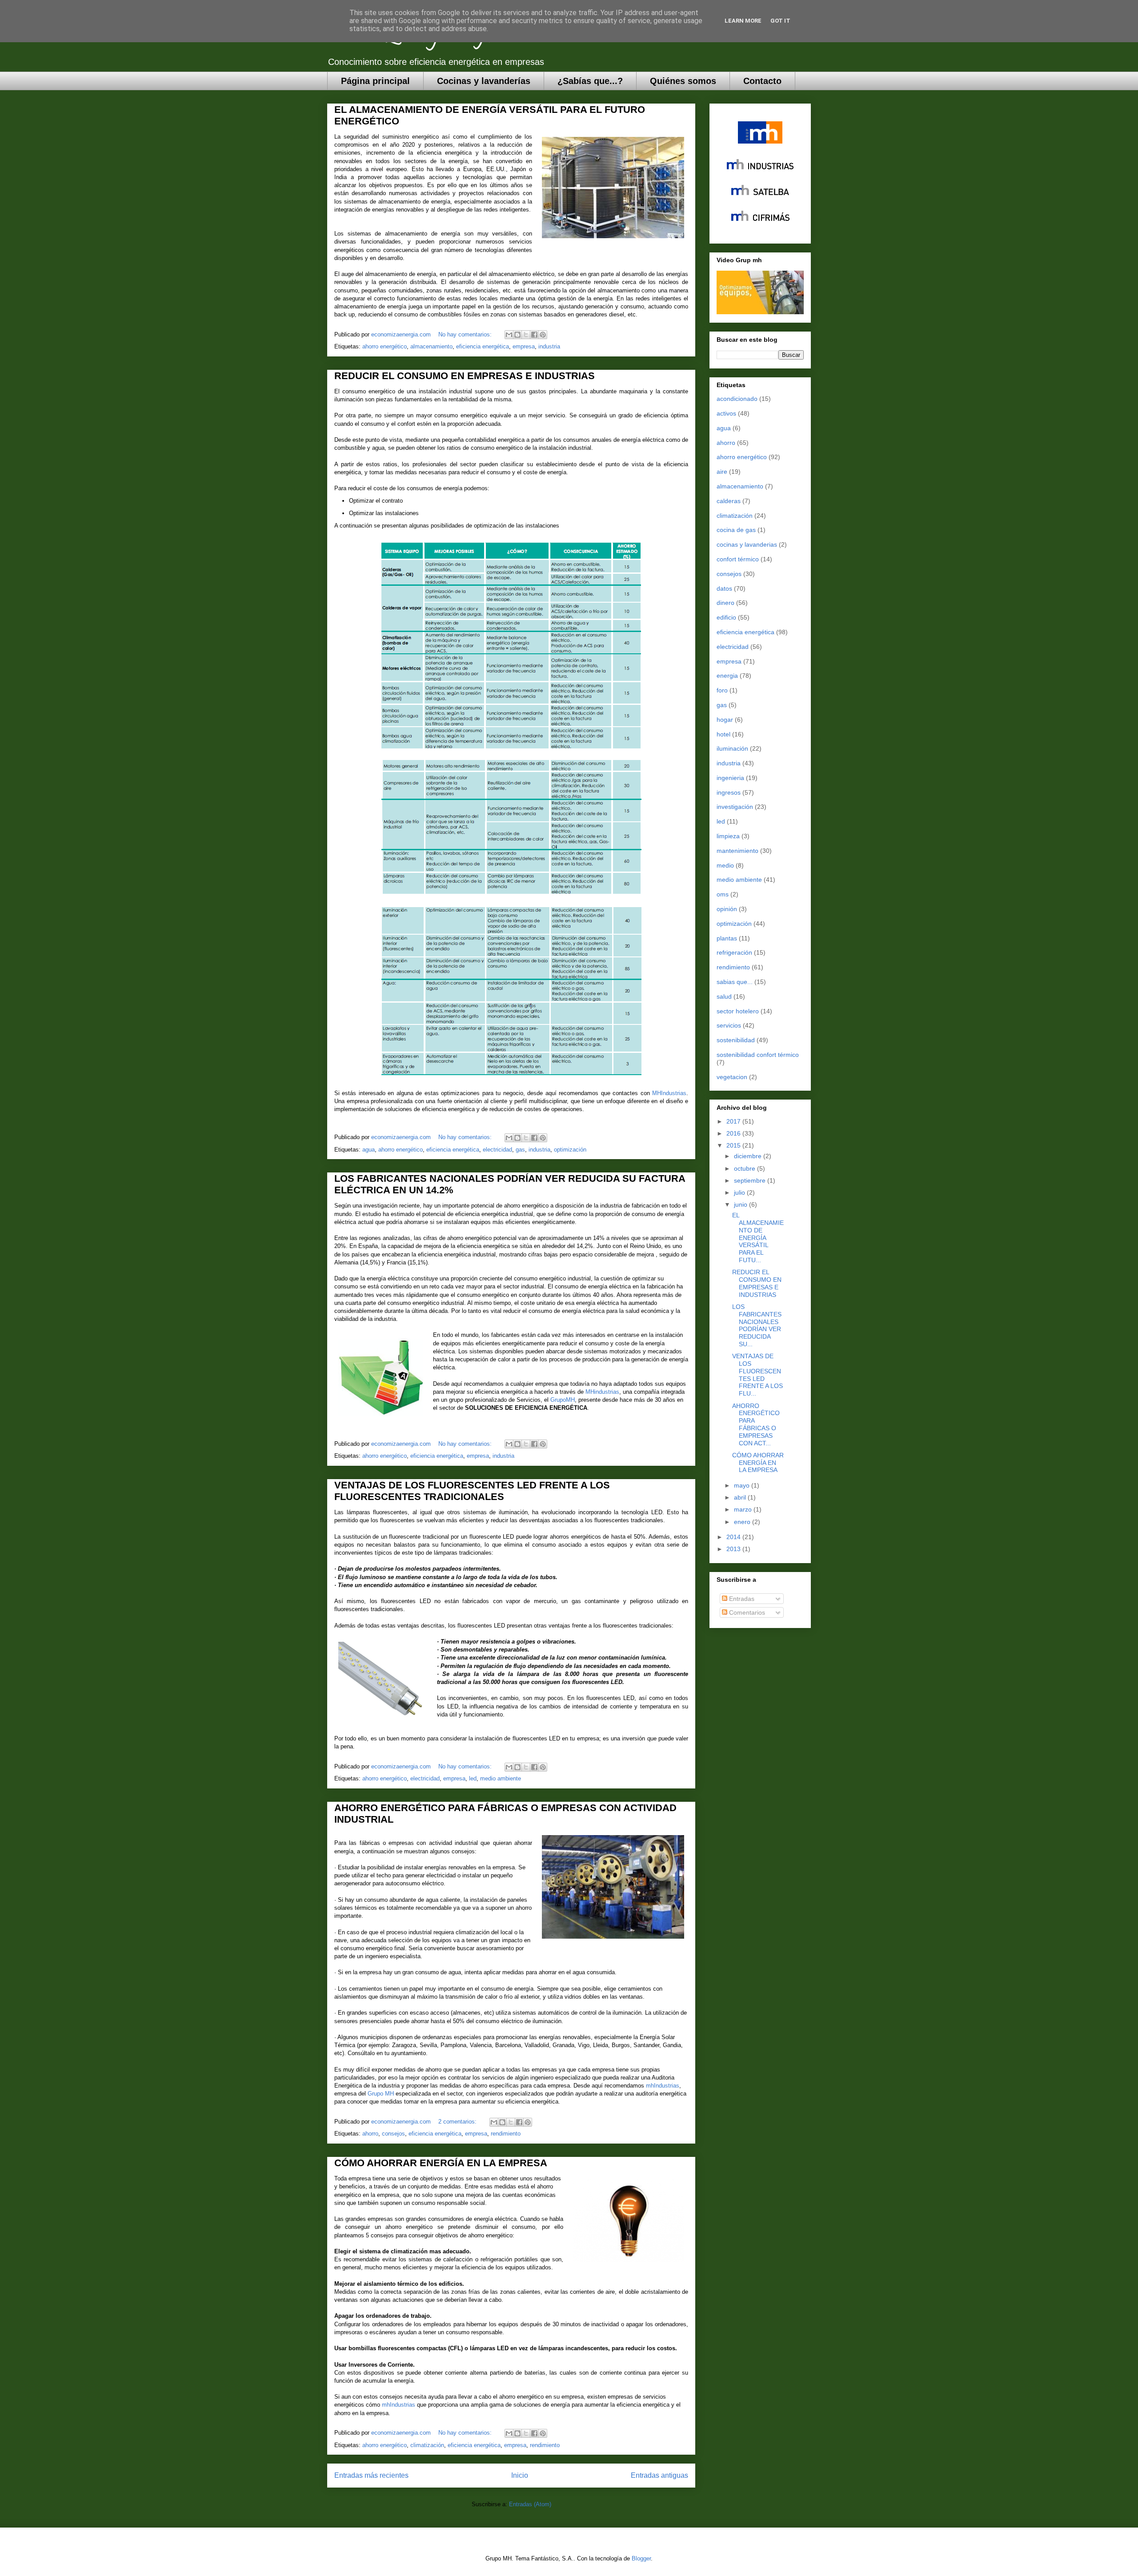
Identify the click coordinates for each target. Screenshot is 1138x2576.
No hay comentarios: (466, 334)
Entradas (741, 1599)
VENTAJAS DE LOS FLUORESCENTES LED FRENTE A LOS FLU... (757, 1375)
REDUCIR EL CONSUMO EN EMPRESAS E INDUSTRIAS (465, 376)
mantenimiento (737, 851)
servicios (729, 1025)
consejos (393, 2134)
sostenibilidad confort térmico (758, 1055)
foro (722, 690)
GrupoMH (563, 1400)
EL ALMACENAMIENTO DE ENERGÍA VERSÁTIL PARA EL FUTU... (758, 1238)
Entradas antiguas (659, 2475)
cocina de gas (736, 530)
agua (369, 1150)
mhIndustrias (663, 2086)
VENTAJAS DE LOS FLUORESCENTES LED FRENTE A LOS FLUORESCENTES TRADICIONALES (472, 1491)
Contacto (762, 81)
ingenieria (730, 778)
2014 (734, 1537)
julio (740, 1192)
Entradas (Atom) (530, 2504)
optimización (570, 1150)
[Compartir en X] (526, 335)
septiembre (751, 1180)
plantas (727, 938)
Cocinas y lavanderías (484, 81)
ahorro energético (385, 346)
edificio (726, 617)
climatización (427, 2445)
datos (724, 588)
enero (743, 1522)
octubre (745, 1168)
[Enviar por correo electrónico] (509, 335)
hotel (723, 734)
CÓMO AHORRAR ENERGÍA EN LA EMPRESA (441, 2163)
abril (741, 1497)
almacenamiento (431, 346)
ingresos (729, 792)
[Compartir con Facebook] (534, 335)
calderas (729, 501)
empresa (524, 346)
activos (726, 413)
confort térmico (738, 559)
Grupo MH (381, 2094)
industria (549, 346)
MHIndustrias (669, 1093)
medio (725, 865)
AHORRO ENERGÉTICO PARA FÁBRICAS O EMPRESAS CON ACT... (756, 1424)
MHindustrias (602, 1392)
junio (741, 1204)
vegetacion (732, 1077)
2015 (734, 1145)
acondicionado (737, 399)
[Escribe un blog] (517, 335)
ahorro (370, 2134)
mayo (743, 1485)
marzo (744, 1509)
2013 (734, 1549)
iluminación (732, 748)
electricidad (497, 1150)
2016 (734, 1133)
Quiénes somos (683, 81)
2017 (734, 1121)
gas (520, 1150)
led (473, 1778)
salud (724, 996)
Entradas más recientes (371, 2475)
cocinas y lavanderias (747, 544)
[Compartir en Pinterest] (543, 335)
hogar (725, 720)
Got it (780, 21)
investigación (735, 807)
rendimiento (506, 2134)
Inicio (520, 2475)
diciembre (749, 1156)
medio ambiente (501, 1778)
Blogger (641, 2558)
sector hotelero (738, 1011)
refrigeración (734, 952)
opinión (727, 909)
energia (727, 676)
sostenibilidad (736, 1040)
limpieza (728, 836)
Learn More (743, 21)
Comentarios (746, 1612)
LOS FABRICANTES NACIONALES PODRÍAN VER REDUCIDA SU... (757, 1325)
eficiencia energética (483, 346)
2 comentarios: (458, 2122)
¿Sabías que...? (590, 81)
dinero (725, 603)
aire (722, 472)
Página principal (375, 81)
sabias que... (735, 982)
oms (723, 894)
